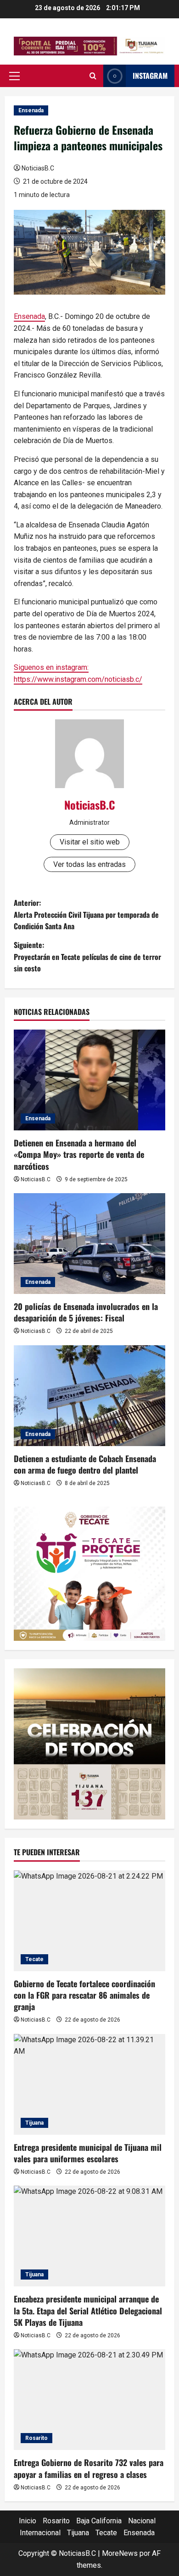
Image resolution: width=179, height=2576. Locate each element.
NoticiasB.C (38, 168)
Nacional (142, 2521)
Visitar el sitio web (90, 842)
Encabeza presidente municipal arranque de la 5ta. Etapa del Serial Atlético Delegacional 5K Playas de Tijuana (88, 2310)
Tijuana (34, 2123)
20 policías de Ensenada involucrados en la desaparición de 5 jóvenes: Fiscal (86, 1312)
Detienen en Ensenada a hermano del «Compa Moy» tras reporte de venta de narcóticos (79, 1154)
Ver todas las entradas (89, 864)
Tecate (34, 1959)
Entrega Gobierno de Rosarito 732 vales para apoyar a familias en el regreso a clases (89, 2468)
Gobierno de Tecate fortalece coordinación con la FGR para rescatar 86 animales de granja (84, 1995)
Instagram (150, 76)
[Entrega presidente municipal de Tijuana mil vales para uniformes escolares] (89, 2084)
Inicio (28, 2521)
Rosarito (36, 2438)
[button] (14, 76)
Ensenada (31, 110)
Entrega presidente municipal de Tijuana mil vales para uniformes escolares (88, 2153)
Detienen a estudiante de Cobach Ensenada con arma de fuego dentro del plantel (85, 1464)
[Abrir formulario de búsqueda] (93, 76)
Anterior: (86, 914)
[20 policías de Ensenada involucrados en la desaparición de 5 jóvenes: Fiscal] (89, 1244)
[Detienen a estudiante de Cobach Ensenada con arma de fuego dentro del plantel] (89, 1396)
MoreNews (120, 2553)
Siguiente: (87, 956)
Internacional (40, 2533)
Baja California (99, 2521)
